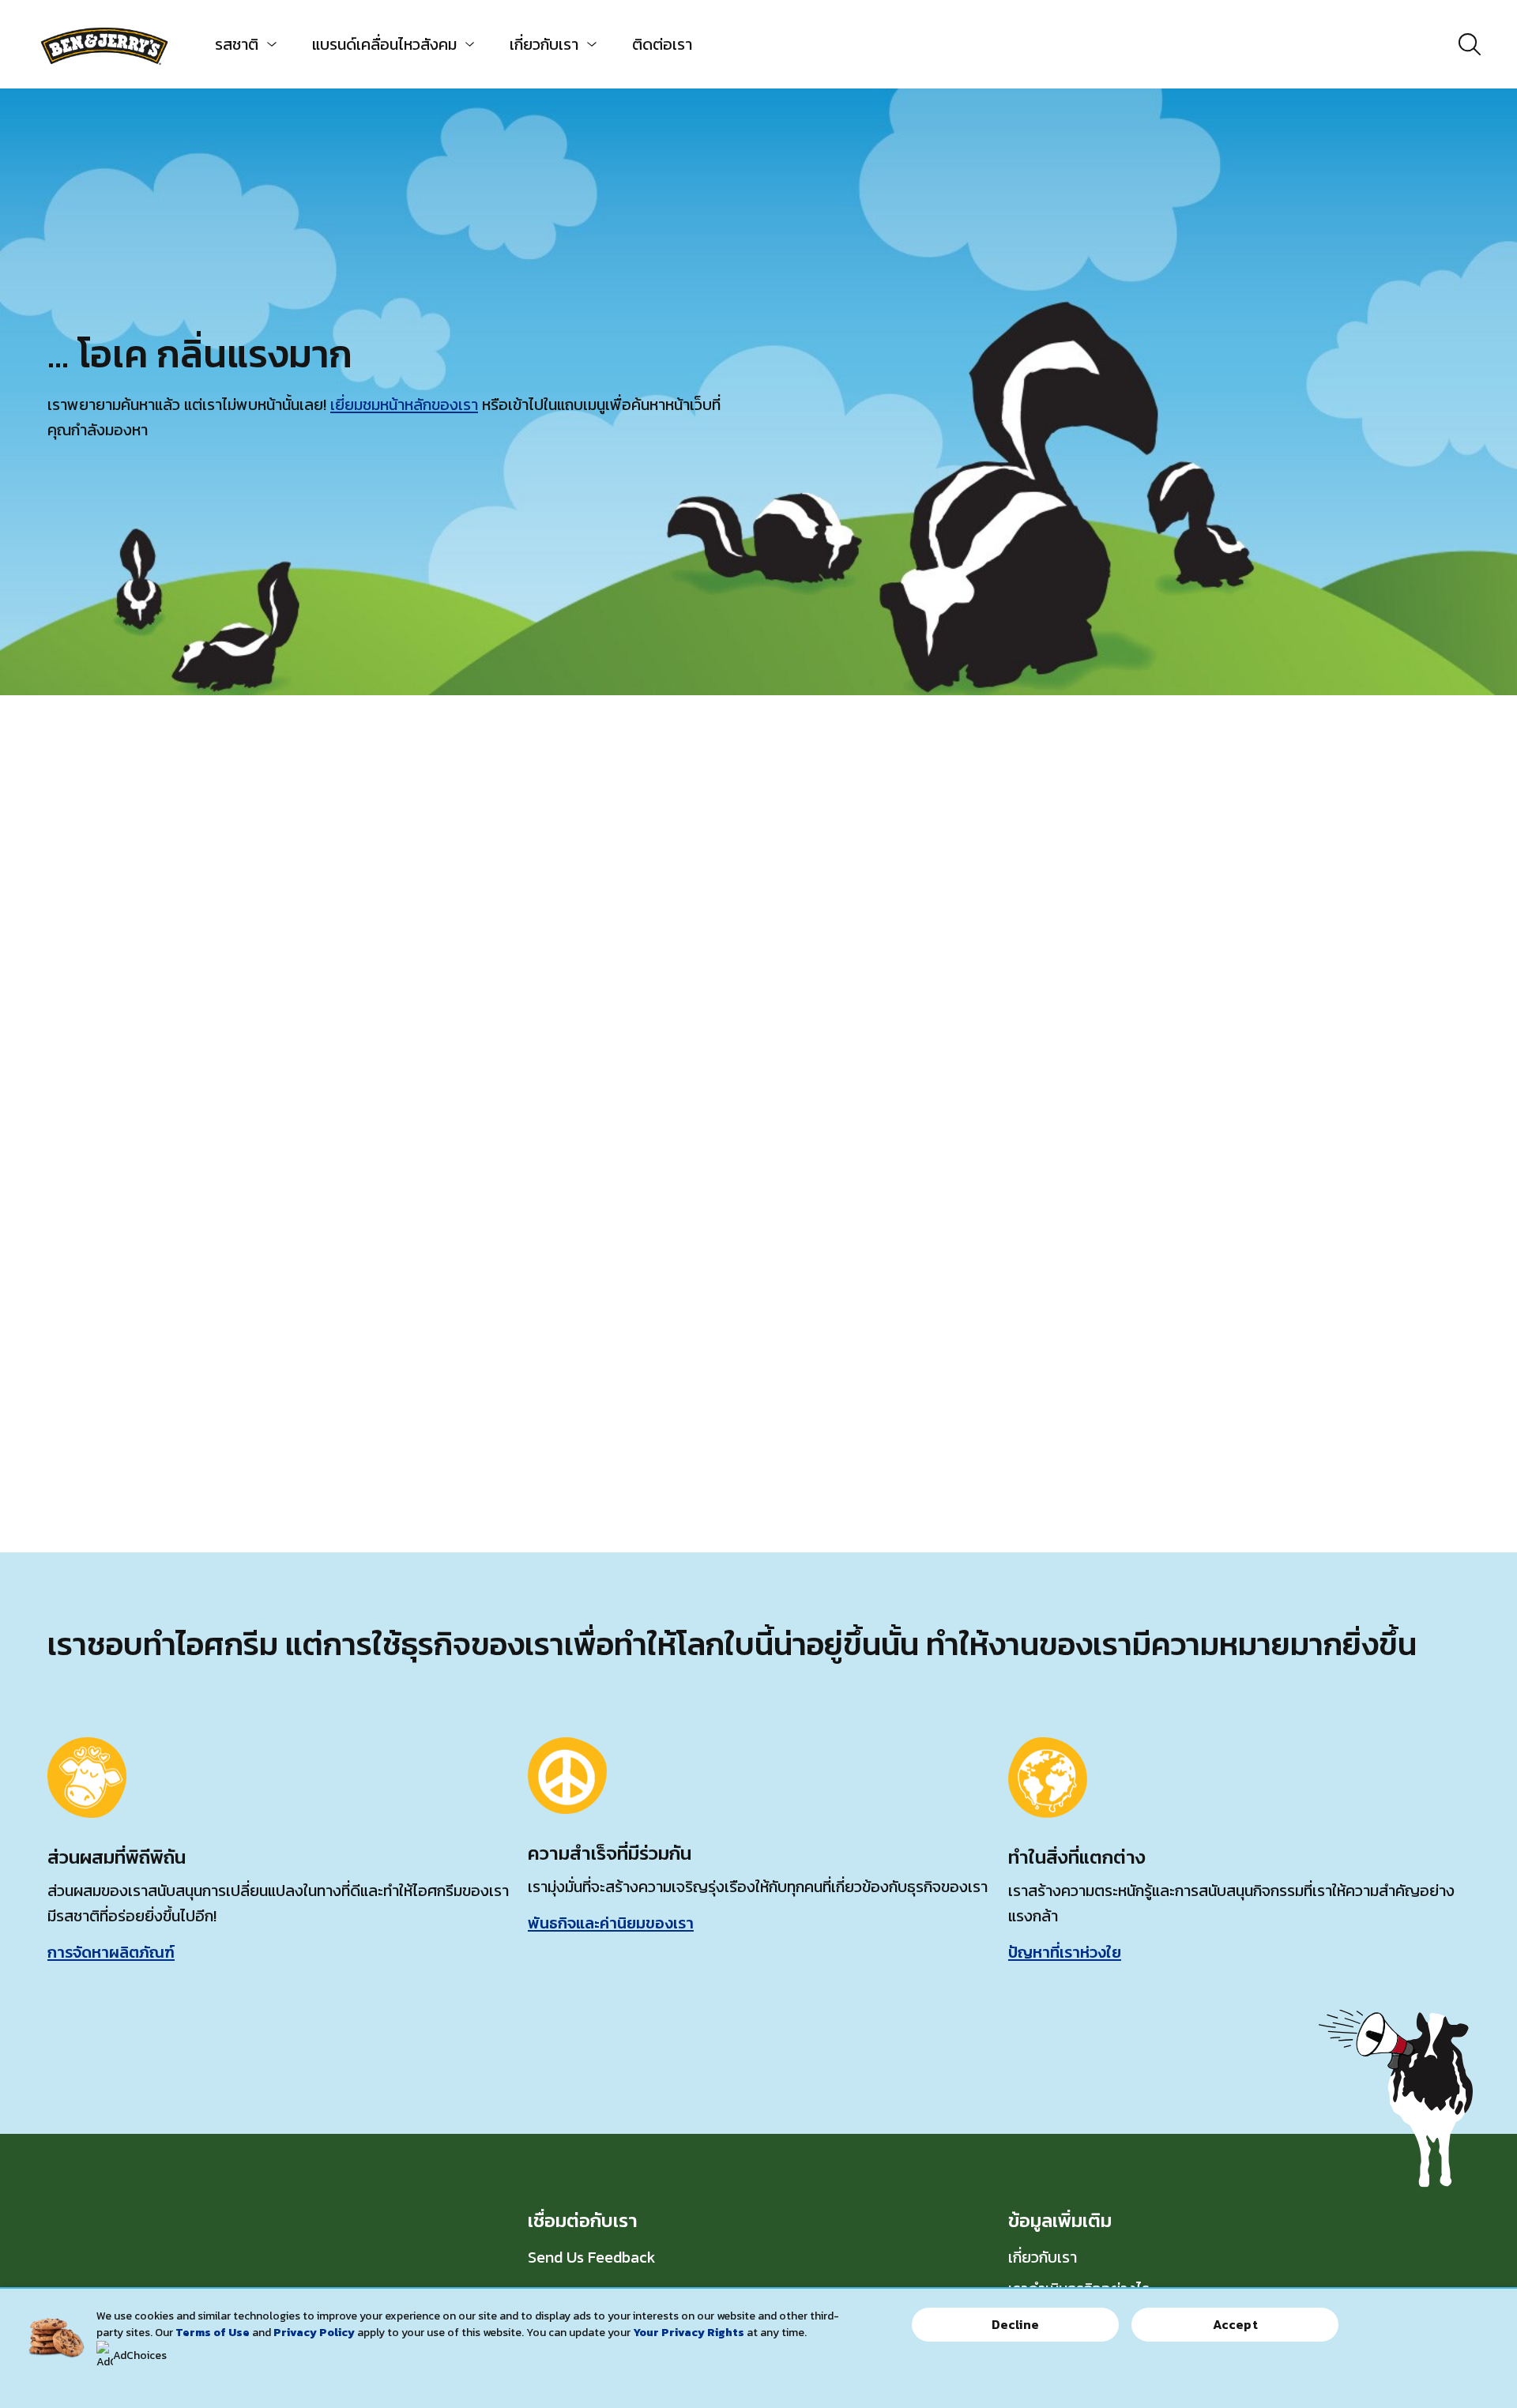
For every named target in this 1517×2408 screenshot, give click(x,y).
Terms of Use (213, 2333)
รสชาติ (237, 44)
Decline (1015, 2324)
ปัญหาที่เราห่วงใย (1065, 1952)
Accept (1235, 2324)
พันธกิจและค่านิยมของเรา (611, 1923)
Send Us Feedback (592, 2257)
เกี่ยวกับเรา (544, 44)
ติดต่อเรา (662, 44)
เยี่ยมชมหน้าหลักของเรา (404, 404)
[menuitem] (240, 44)
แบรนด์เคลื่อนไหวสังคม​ (384, 44)
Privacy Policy (314, 2333)
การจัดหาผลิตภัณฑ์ (111, 1952)
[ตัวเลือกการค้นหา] (1470, 44)
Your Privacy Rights (689, 2333)
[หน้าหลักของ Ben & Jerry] (104, 44)
